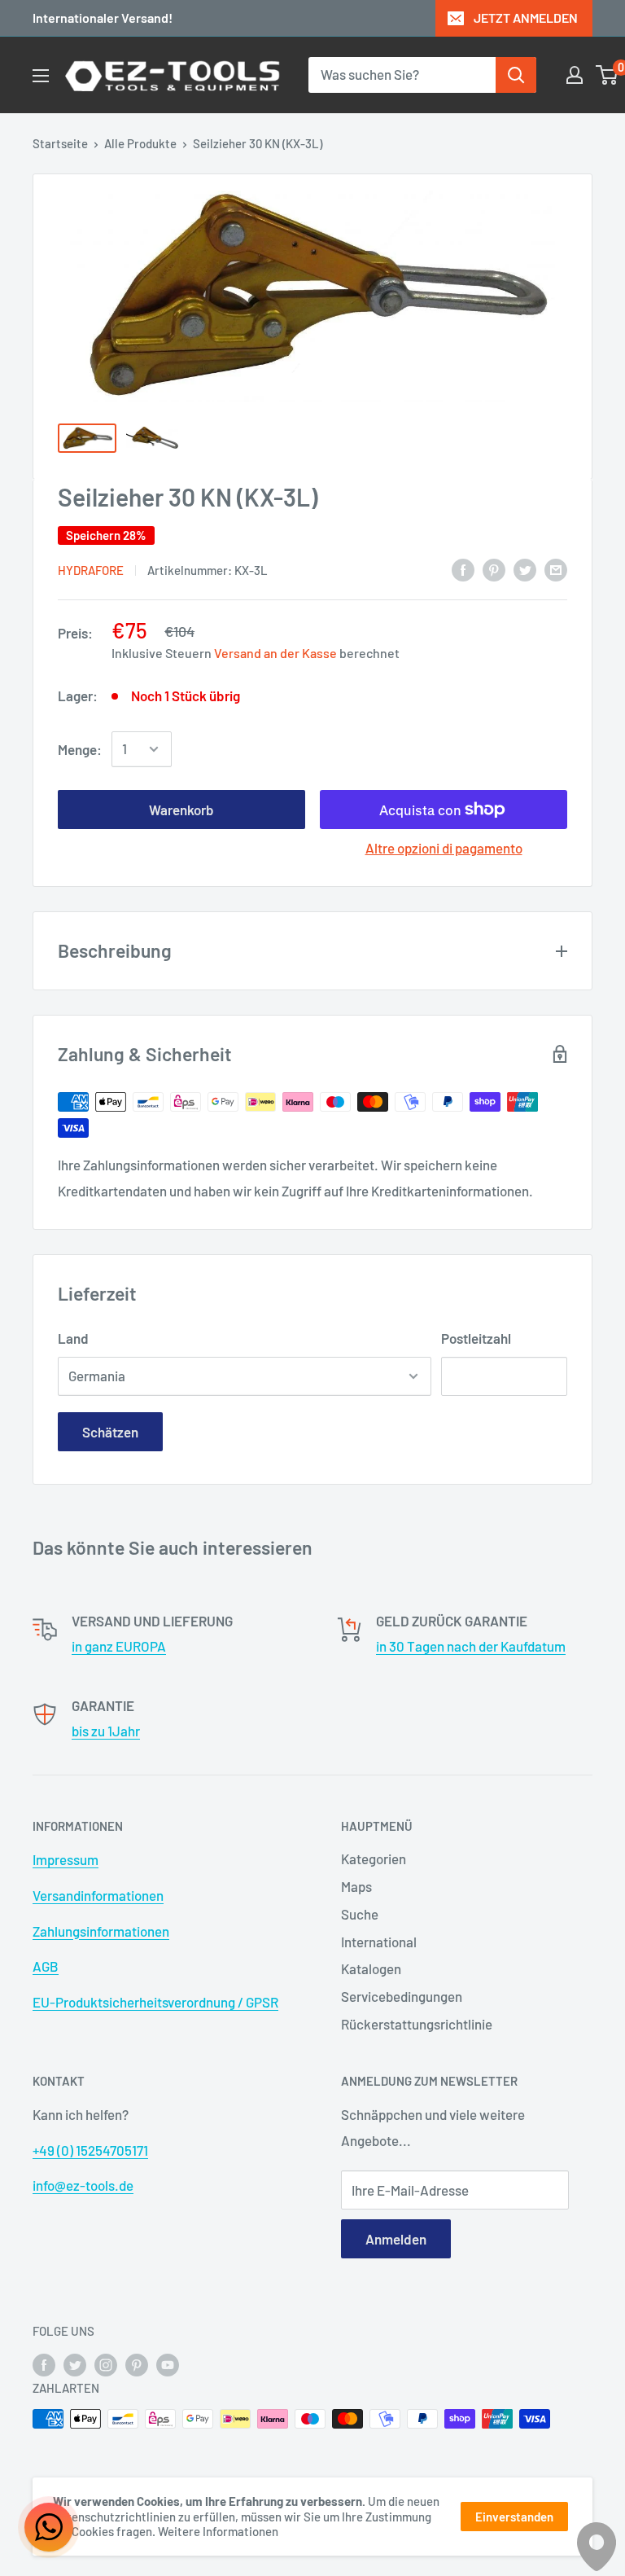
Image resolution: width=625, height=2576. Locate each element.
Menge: (80, 749)
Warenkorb (181, 810)
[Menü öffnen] (41, 76)
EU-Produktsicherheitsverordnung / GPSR (155, 2002)
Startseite (60, 143)
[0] (608, 75)
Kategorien (374, 1858)
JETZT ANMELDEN (526, 18)
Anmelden (396, 2239)
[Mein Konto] (575, 75)
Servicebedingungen (402, 1996)
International (379, 1942)
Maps (356, 1886)
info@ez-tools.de (83, 2185)
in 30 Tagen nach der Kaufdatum (471, 1646)
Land (73, 1338)
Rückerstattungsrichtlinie (417, 2024)
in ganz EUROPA (119, 1646)
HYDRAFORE (91, 570)
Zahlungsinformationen (101, 1931)
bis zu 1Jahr (106, 1731)
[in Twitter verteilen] (525, 568)
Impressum (66, 1859)
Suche (360, 1914)
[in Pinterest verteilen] (494, 568)
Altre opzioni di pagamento (444, 848)
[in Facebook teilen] (463, 568)
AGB (46, 1966)
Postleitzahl (476, 1338)
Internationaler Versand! (103, 18)
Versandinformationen (98, 1895)
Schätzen (110, 1432)
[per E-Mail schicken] (556, 568)
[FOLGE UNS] (44, 2364)
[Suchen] (516, 75)
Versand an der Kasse (275, 653)
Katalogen (371, 1968)
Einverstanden (514, 2517)
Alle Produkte (140, 143)
